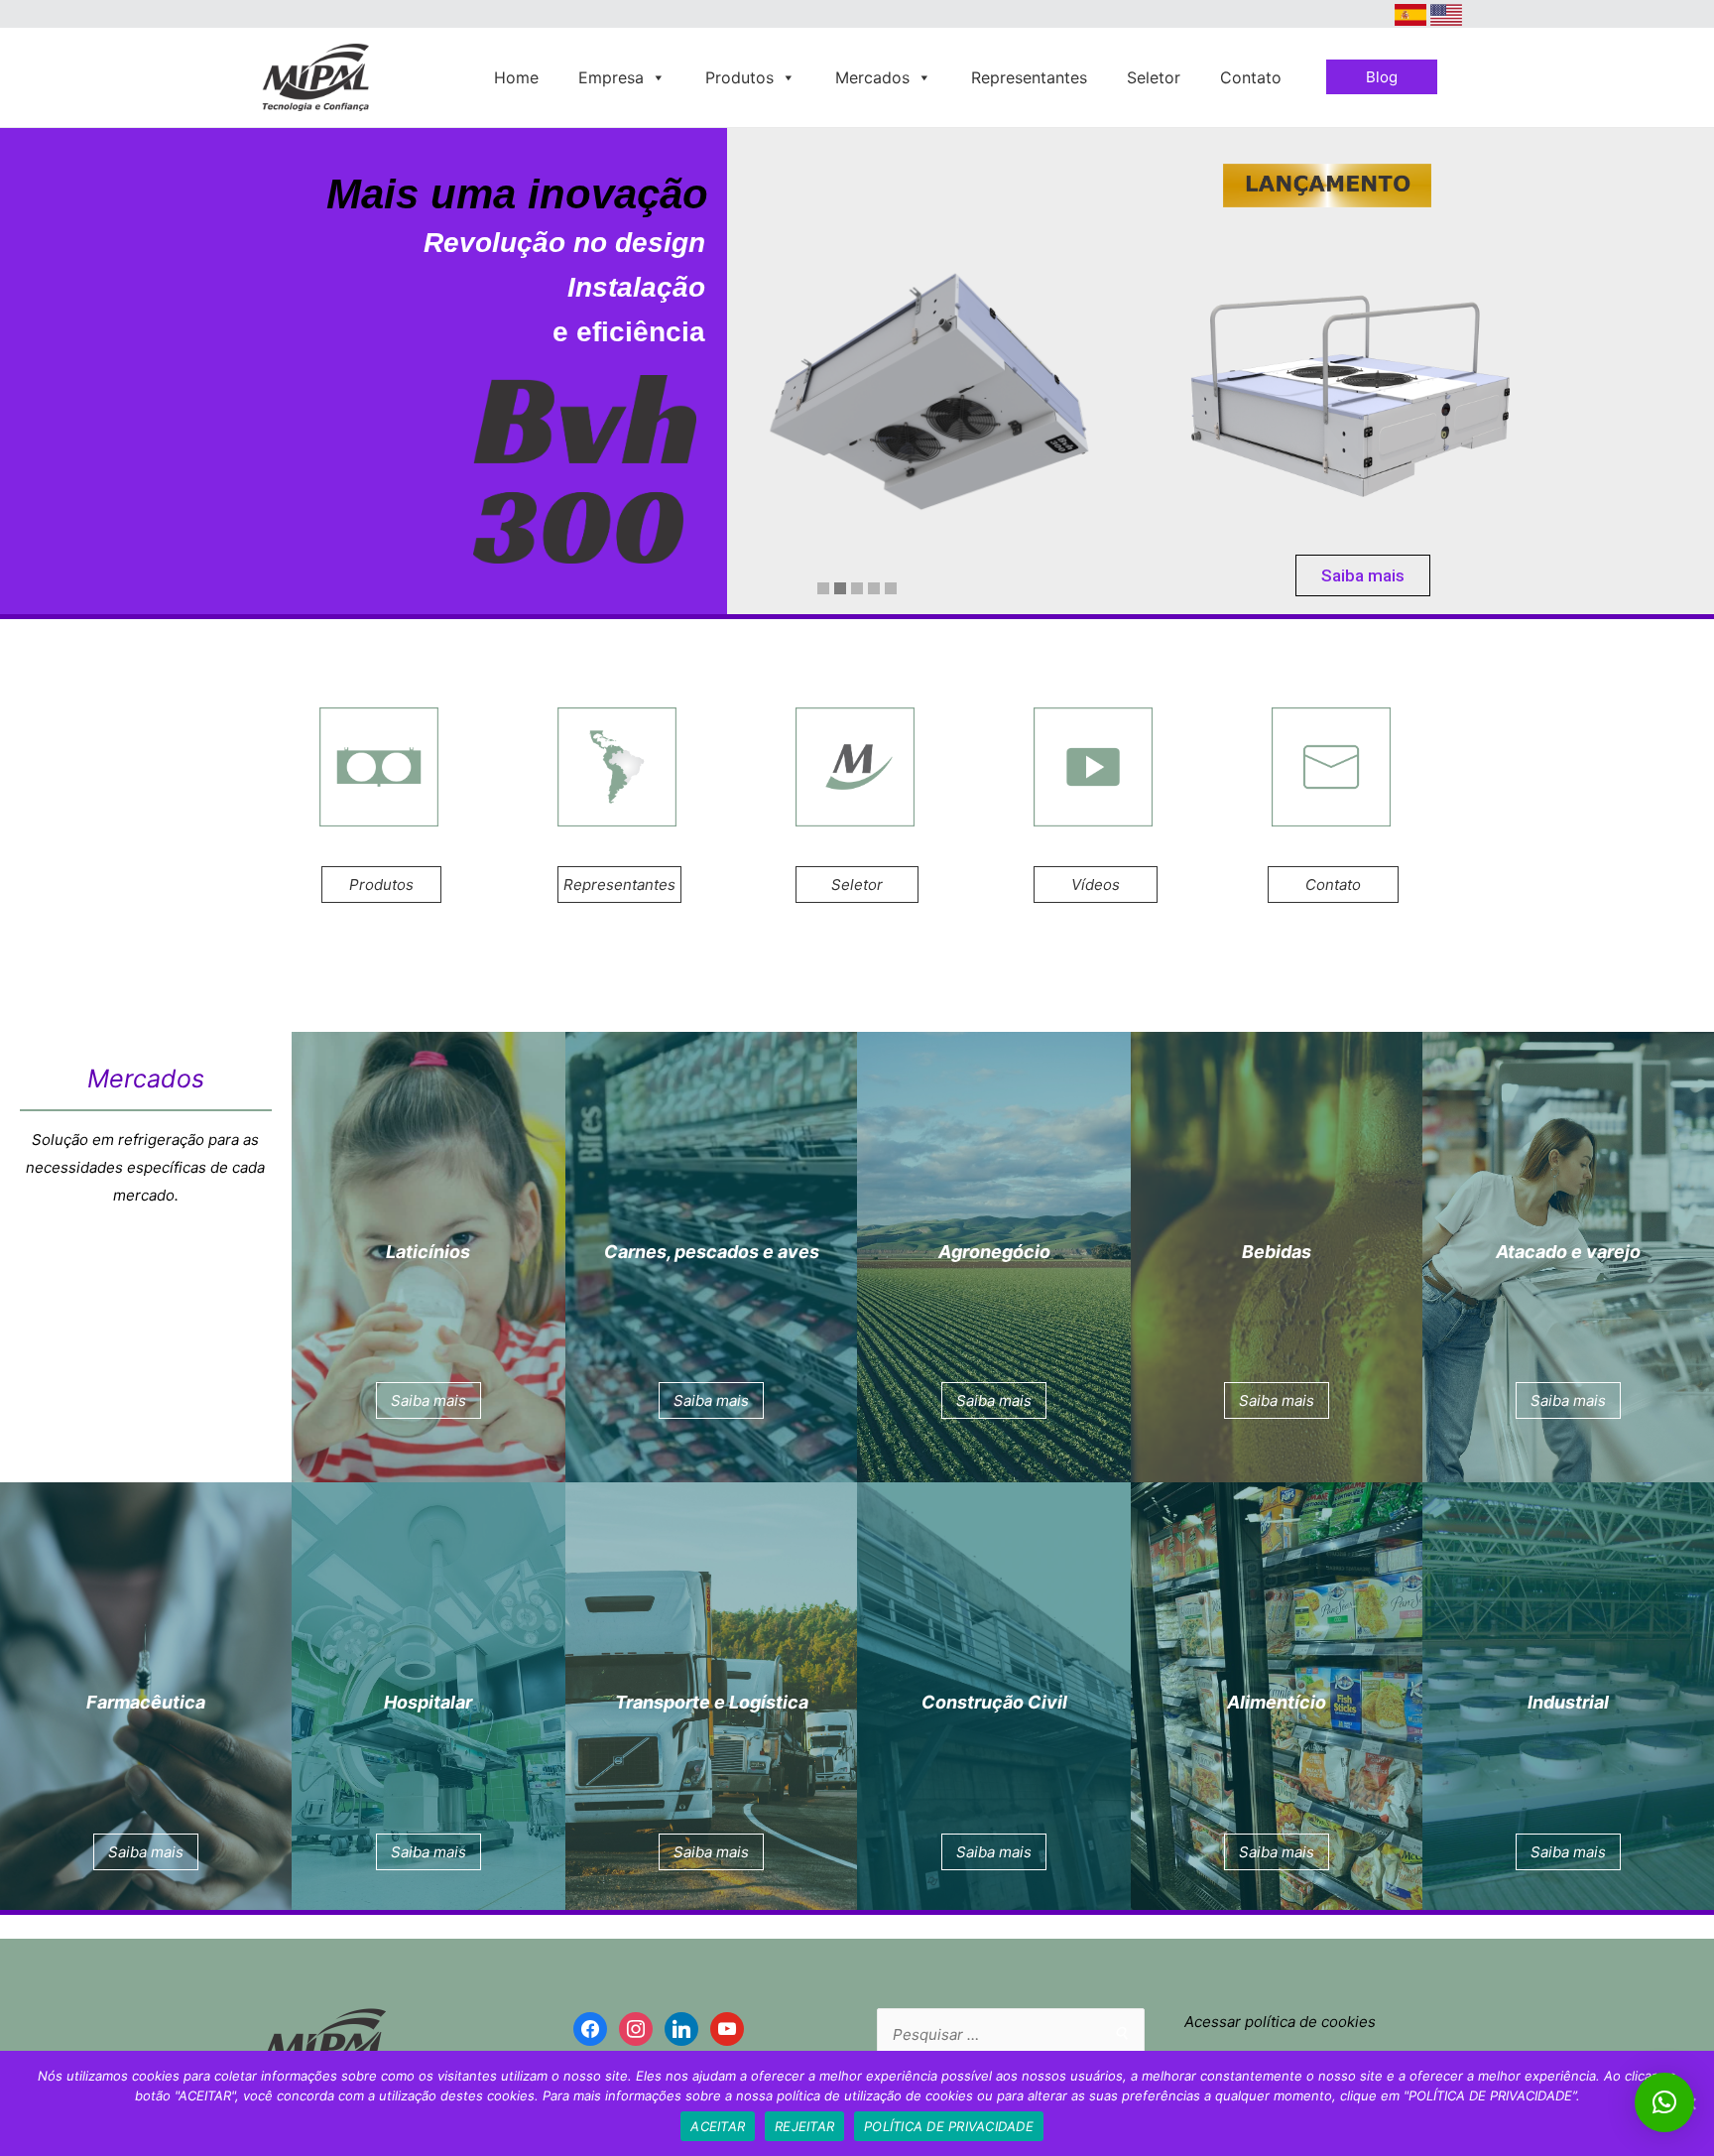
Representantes (1029, 77)
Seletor (1154, 77)
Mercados (872, 77)
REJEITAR (804, 2126)
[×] (1664, 2102)
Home (516, 77)
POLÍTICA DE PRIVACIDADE (949, 2126)
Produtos (739, 77)
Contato (1251, 77)
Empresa (611, 77)
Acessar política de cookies (1280, 2022)
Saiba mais (1363, 575)
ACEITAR (718, 2126)
